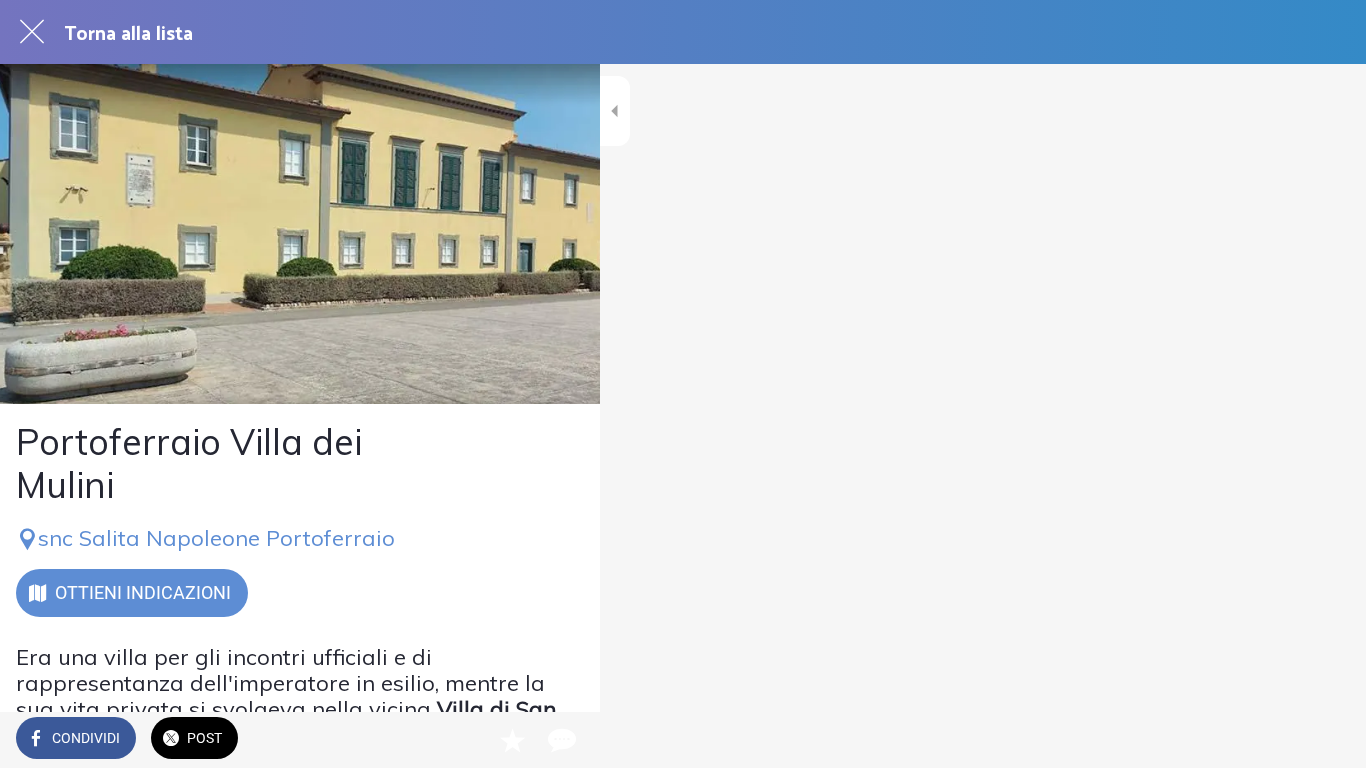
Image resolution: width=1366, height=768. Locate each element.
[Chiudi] (32, 32)
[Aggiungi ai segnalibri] (512, 740)
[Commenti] (560, 740)
